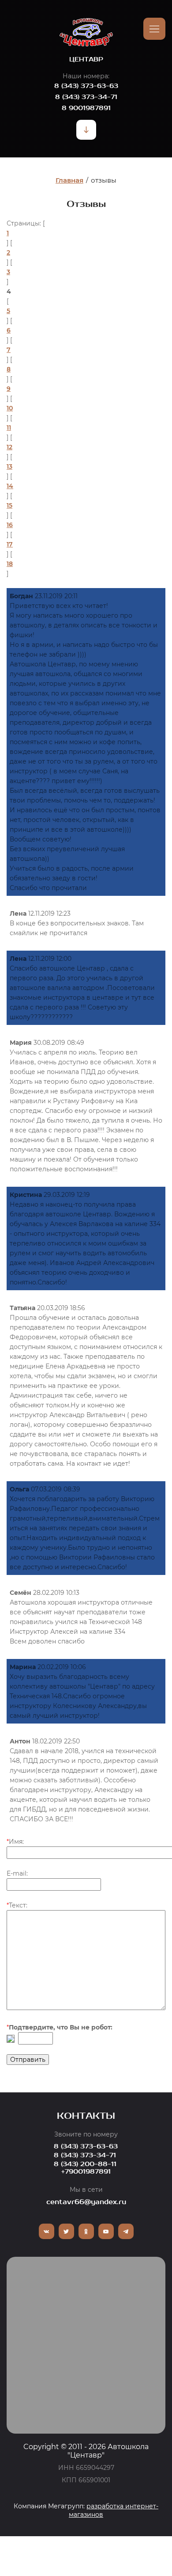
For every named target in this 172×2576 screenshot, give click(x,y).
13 (9, 466)
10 (10, 408)
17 (10, 544)
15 (9, 505)
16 (10, 525)
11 (9, 428)
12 (9, 447)
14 (10, 486)
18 (10, 564)
